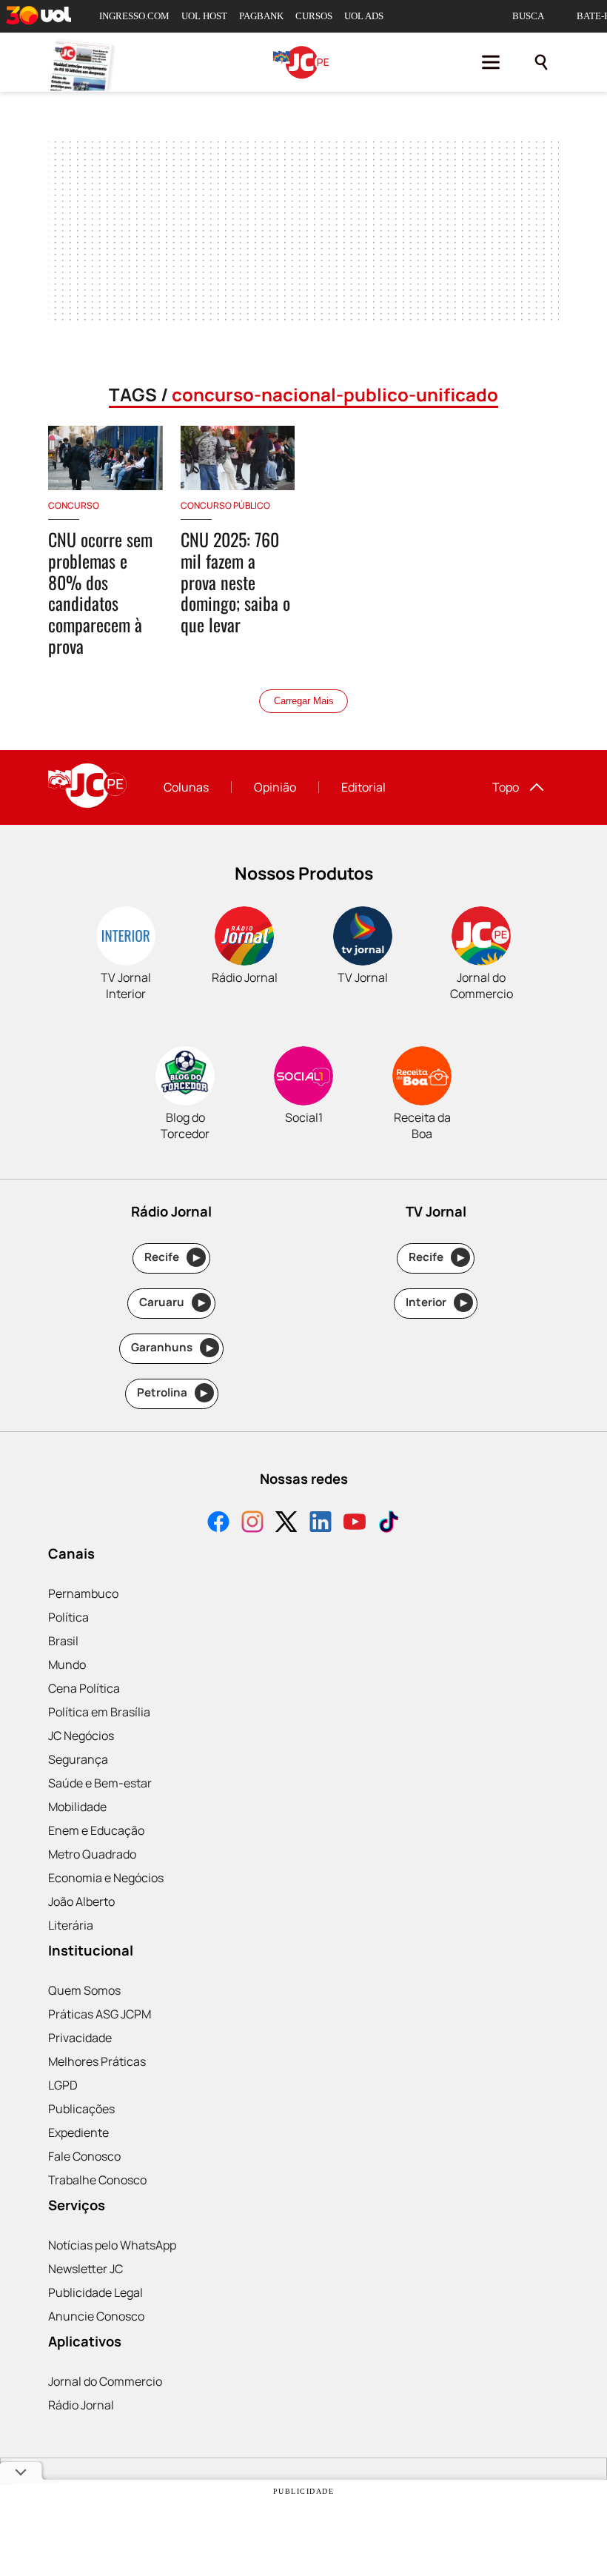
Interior (436, 1302)
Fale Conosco (84, 2156)
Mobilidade (77, 1807)
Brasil (63, 1641)
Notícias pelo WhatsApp (112, 2245)
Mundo (67, 1665)
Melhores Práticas (97, 2061)
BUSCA (528, 16)
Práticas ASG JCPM (100, 2014)
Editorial (363, 787)
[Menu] (491, 62)
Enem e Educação (96, 1830)
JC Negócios (81, 1736)
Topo (506, 787)
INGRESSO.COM (134, 16)
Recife (172, 1257)
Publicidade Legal (95, 2292)
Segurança (78, 1759)
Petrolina (172, 1392)
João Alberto (81, 1901)
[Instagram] (252, 1523)
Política (68, 1617)
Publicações (81, 2109)
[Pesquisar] (541, 62)
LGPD (63, 2085)
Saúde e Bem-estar (100, 1783)
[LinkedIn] (321, 1523)
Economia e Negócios (106, 1878)
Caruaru (172, 1302)
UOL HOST (204, 16)
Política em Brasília (99, 1712)
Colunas (186, 787)
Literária (71, 1925)
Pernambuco (83, 1593)
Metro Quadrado (92, 1854)
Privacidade (80, 2038)
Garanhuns (172, 1347)
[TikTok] (389, 1523)
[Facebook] (218, 1523)
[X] (286, 1523)
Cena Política (84, 1688)
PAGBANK (261, 16)
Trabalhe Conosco (97, 2180)
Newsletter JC (85, 2269)
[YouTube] (355, 1523)
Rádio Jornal (81, 2405)
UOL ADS (364, 16)
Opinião (275, 787)
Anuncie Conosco (96, 2316)
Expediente (78, 2132)
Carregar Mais (304, 701)
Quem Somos (84, 1990)
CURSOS (314, 16)
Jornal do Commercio (105, 2381)
